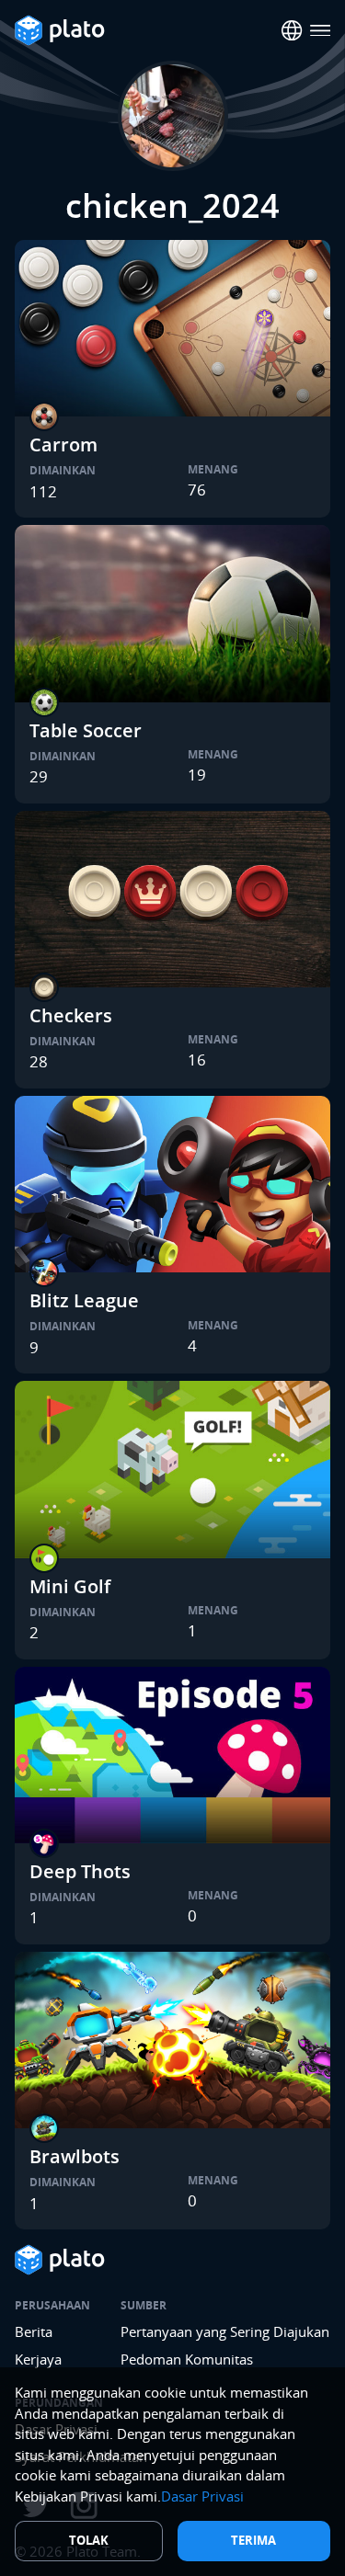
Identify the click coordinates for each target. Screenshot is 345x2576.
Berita (34, 2331)
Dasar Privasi (202, 2496)
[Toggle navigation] (321, 31)
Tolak (89, 2540)
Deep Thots (80, 1871)
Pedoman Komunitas (187, 2359)
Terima (253, 2540)
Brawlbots (75, 2156)
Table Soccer (86, 730)
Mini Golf (70, 1586)
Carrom (63, 445)
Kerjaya (38, 2359)
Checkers (71, 1015)
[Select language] (292, 31)
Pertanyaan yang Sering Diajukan (225, 2331)
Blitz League (84, 1300)
